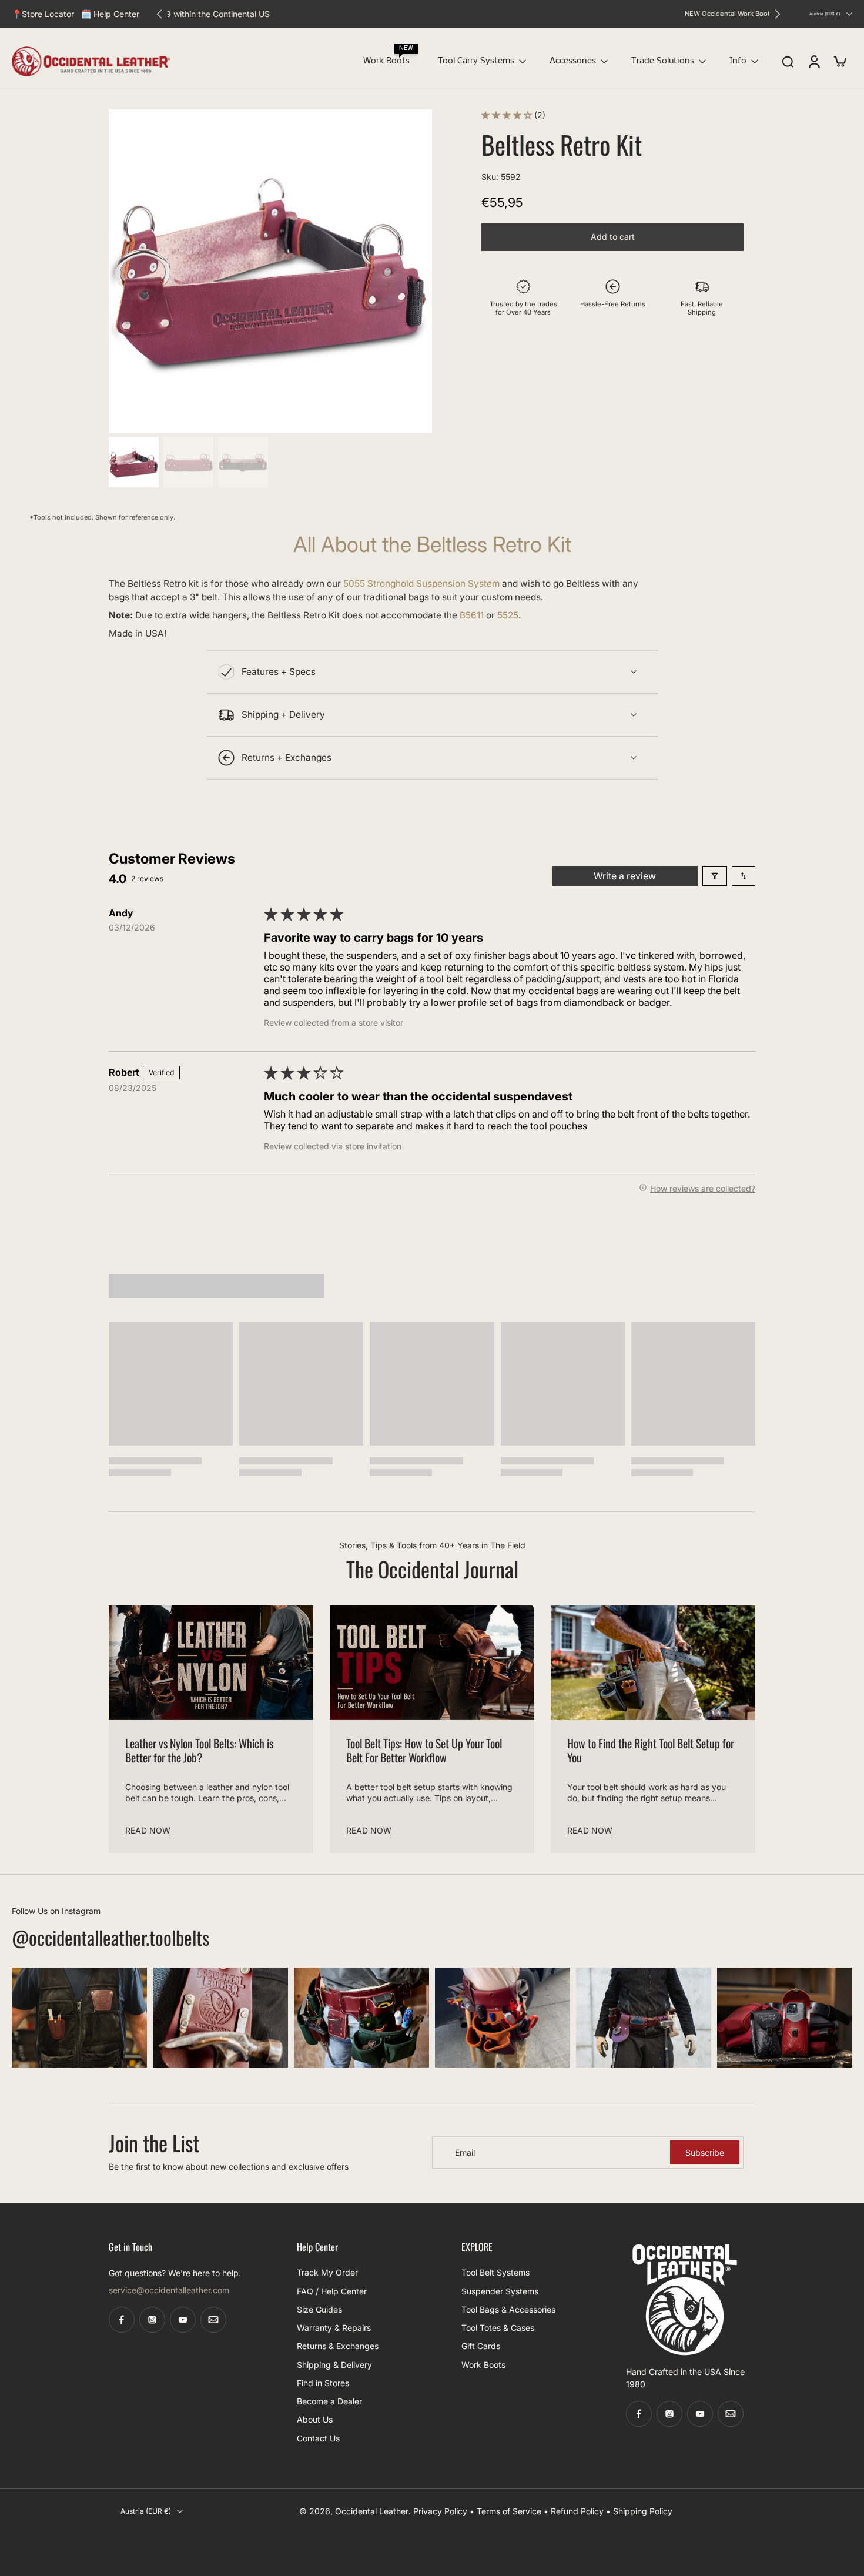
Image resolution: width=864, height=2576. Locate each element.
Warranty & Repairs (334, 2328)
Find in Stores (323, 2383)
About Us (315, 2419)
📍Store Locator (43, 14)
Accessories (573, 61)
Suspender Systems (500, 2291)
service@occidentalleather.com (169, 2290)
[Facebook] (122, 2320)
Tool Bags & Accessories (508, 2309)
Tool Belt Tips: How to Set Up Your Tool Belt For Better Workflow (424, 1751)
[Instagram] (152, 2320)
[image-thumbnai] (134, 462)
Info (738, 61)
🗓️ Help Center (110, 14)
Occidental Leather (372, 2512)
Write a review (625, 876)
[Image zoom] (270, 271)
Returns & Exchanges (338, 2346)
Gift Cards (481, 2346)
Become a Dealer (329, 2401)
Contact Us (318, 2438)
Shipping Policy (643, 2512)
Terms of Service (509, 2512)
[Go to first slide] (778, 14)
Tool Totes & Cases (498, 2328)
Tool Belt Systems (495, 2272)
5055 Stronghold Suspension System (421, 583)
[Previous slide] (159, 14)
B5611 (472, 616)
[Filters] (715, 876)
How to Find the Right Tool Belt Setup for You (651, 1751)
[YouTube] (183, 2320)
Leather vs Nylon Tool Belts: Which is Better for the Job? (199, 1751)
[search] (788, 62)
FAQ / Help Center (332, 2291)
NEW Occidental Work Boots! (443, 14)
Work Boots (386, 61)
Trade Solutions (663, 61)
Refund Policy (577, 2512)
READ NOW (148, 1830)
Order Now (517, 14)
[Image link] (79, 2018)
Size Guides (319, 2309)
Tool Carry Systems (476, 61)
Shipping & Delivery (334, 2365)
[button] (508, 115)
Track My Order (327, 2272)
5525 (508, 616)
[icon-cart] (839, 61)
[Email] (213, 2320)
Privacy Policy (440, 2512)
